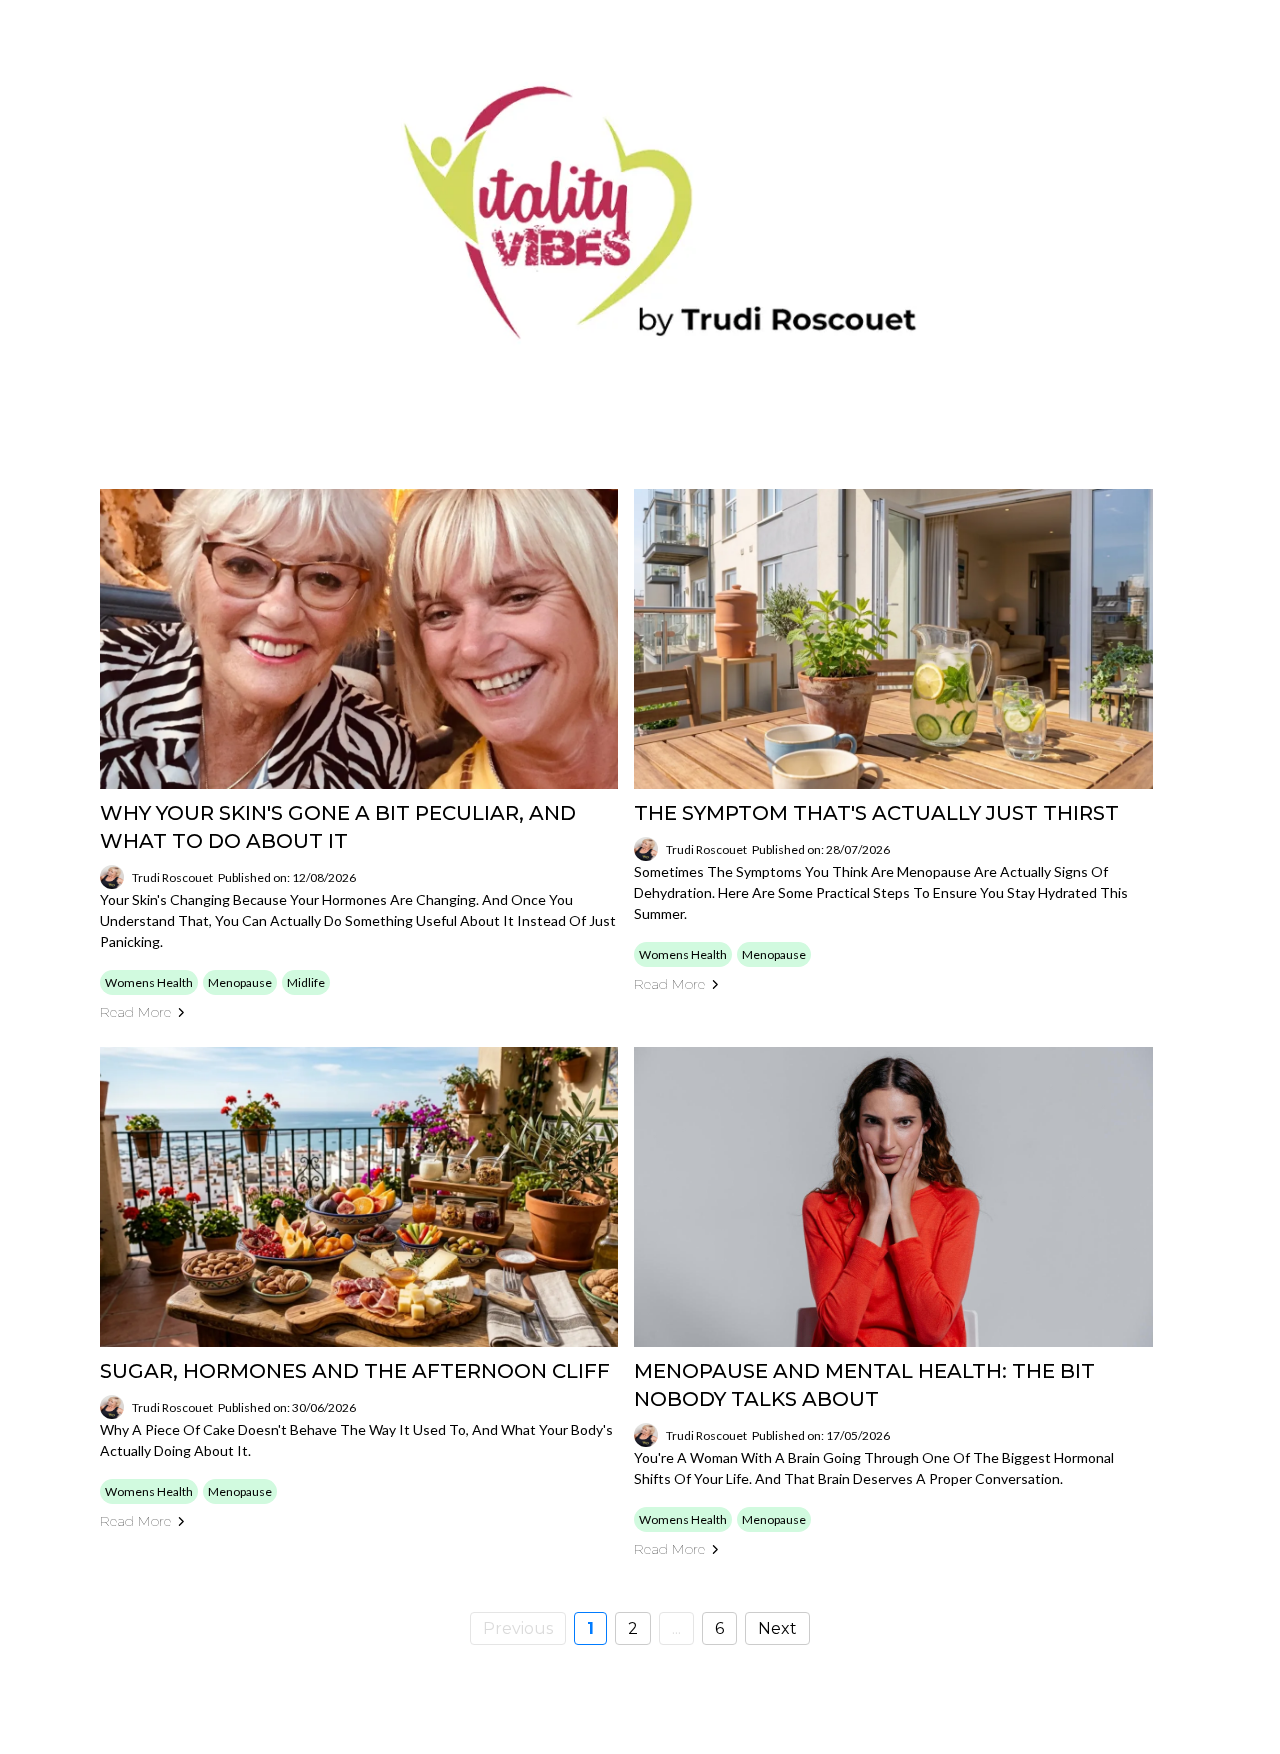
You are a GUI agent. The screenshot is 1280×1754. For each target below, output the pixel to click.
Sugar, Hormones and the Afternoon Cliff (355, 1371)
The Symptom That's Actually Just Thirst (876, 813)
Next (777, 1628)
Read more (135, 1012)
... (676, 1628)
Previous (518, 1628)
